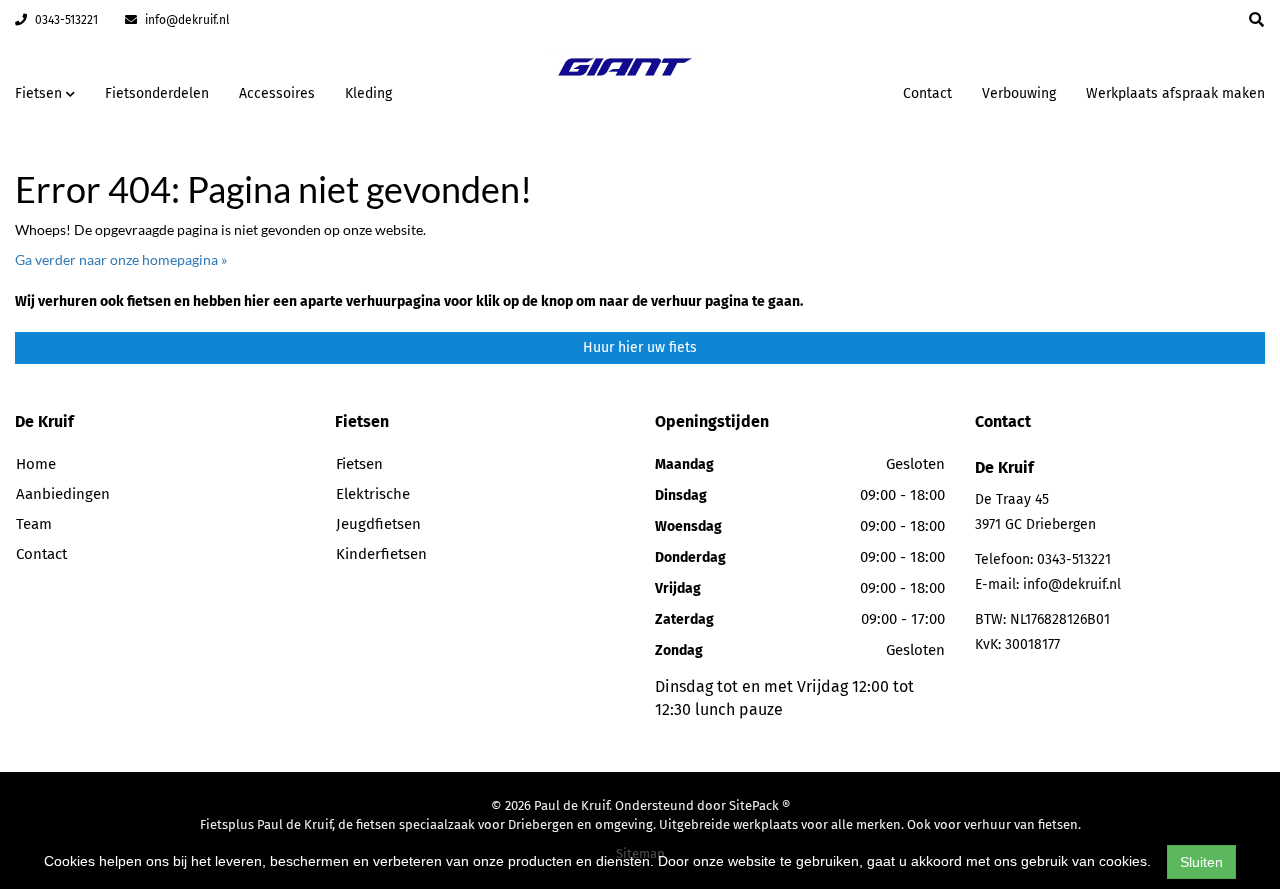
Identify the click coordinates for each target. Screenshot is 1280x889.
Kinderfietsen (381, 554)
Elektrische (373, 494)
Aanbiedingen (824, 90)
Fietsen (359, 464)
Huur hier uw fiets (640, 347)
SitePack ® (759, 805)
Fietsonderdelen (157, 93)
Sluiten (1201, 862)
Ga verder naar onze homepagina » (121, 259)
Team (34, 524)
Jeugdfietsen (378, 524)
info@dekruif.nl (186, 20)
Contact (927, 93)
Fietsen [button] (40, 93)
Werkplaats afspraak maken (1175, 93)
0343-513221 (65, 20)
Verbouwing (1019, 93)
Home (36, 464)
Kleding (368, 93)
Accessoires (277, 93)
